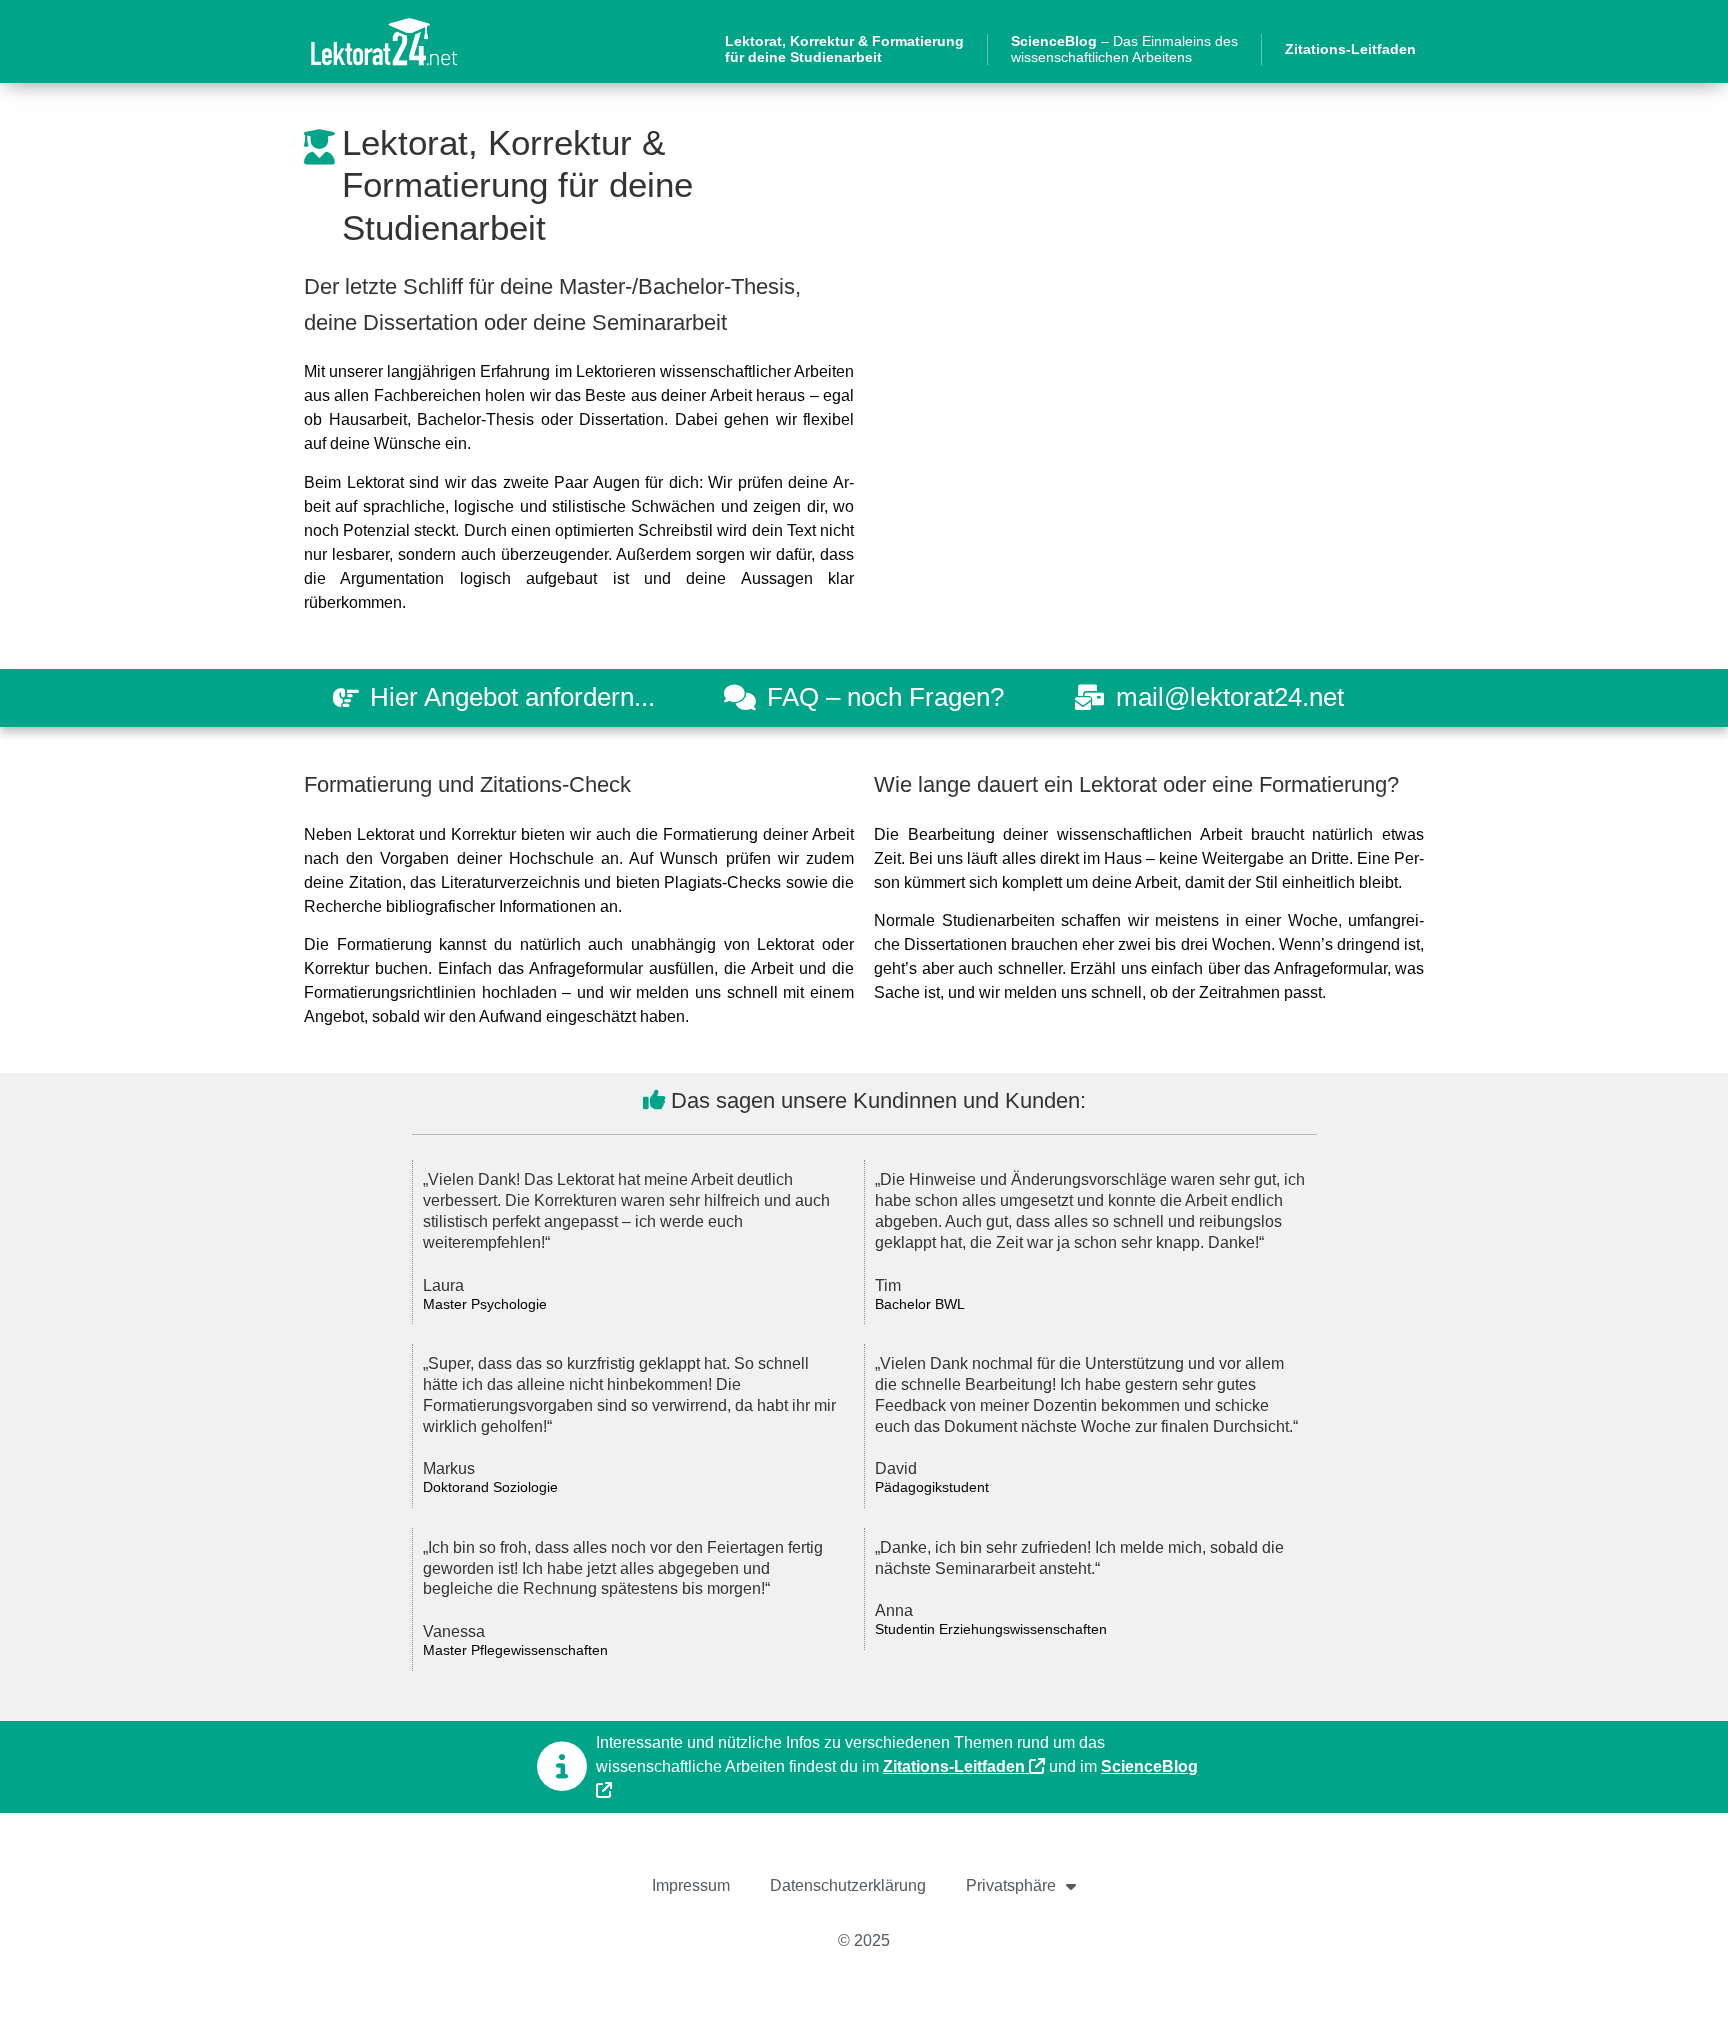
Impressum (691, 1885)
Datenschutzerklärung (848, 1885)
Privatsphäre (1011, 1885)
